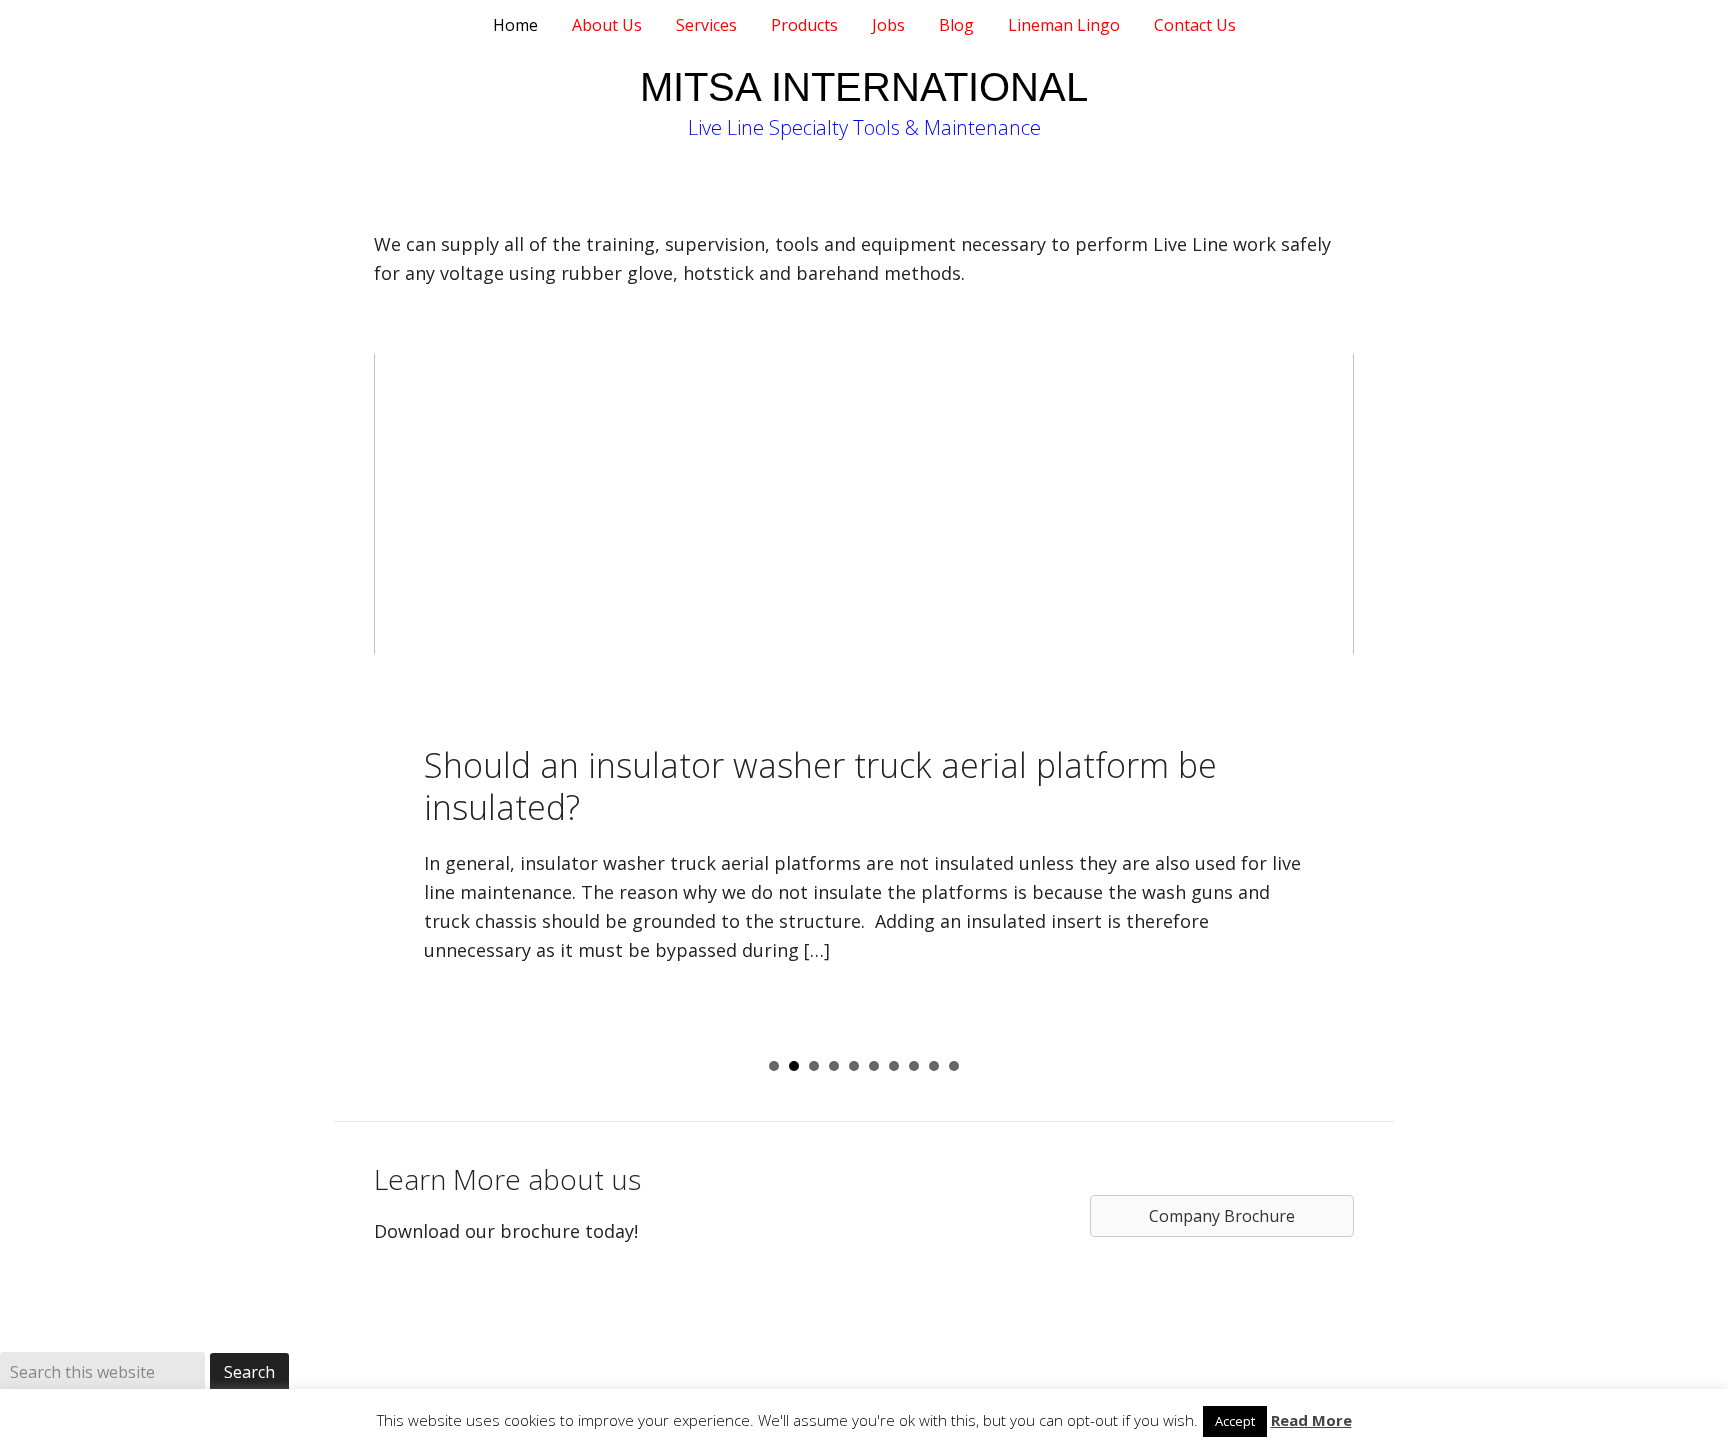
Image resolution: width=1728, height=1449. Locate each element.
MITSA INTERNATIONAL (864, 87)
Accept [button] (1235, 1421)
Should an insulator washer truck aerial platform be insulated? (820, 786)
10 (954, 1066)
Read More (1311, 1420)
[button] (395, 867)
